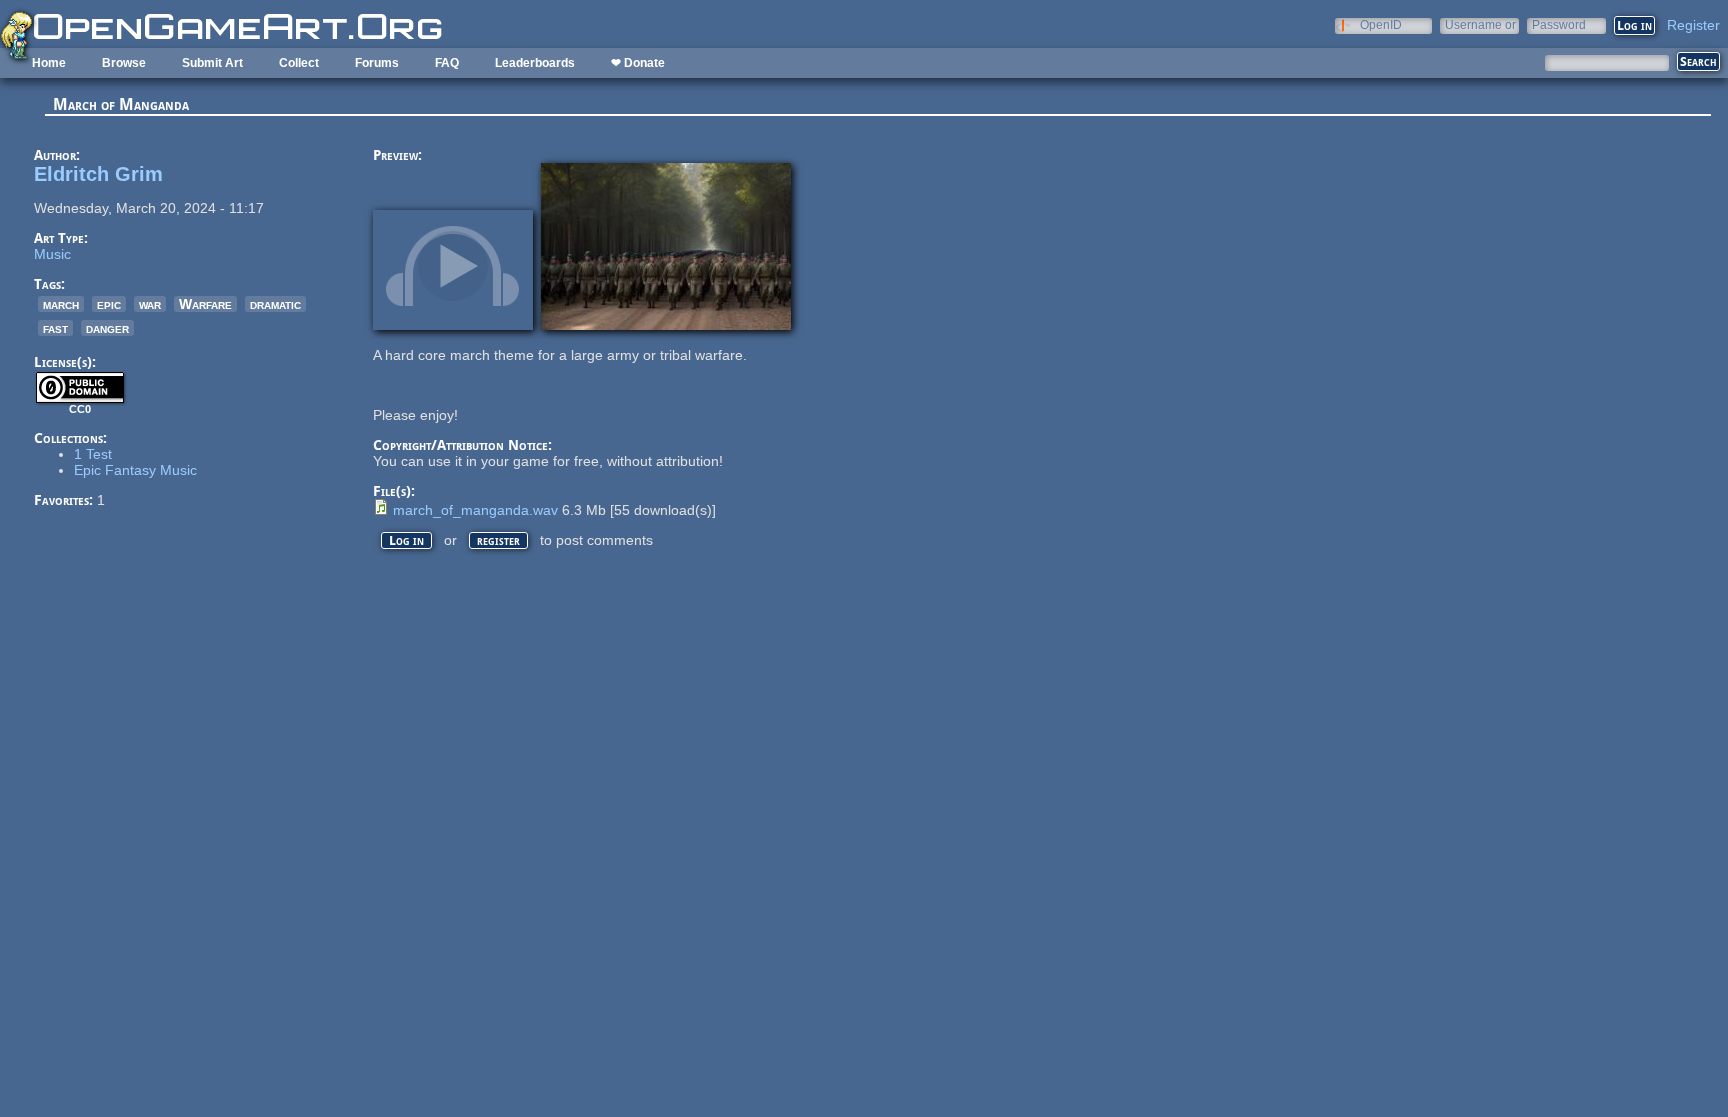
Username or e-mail (1480, 24)
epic (109, 304)
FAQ (447, 63)
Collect (299, 63)
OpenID (1381, 24)
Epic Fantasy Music (135, 470)
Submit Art (212, 63)
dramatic (275, 304)
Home (49, 63)
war (150, 304)
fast (55, 328)
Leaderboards (535, 63)
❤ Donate (638, 63)
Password (1559, 24)
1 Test (93, 454)
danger (107, 328)
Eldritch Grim (98, 174)
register (498, 540)
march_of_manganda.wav (475, 510)
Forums (377, 63)
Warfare (205, 304)
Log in (406, 540)
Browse (124, 63)
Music (52, 254)
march (61, 304)
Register (1693, 25)
